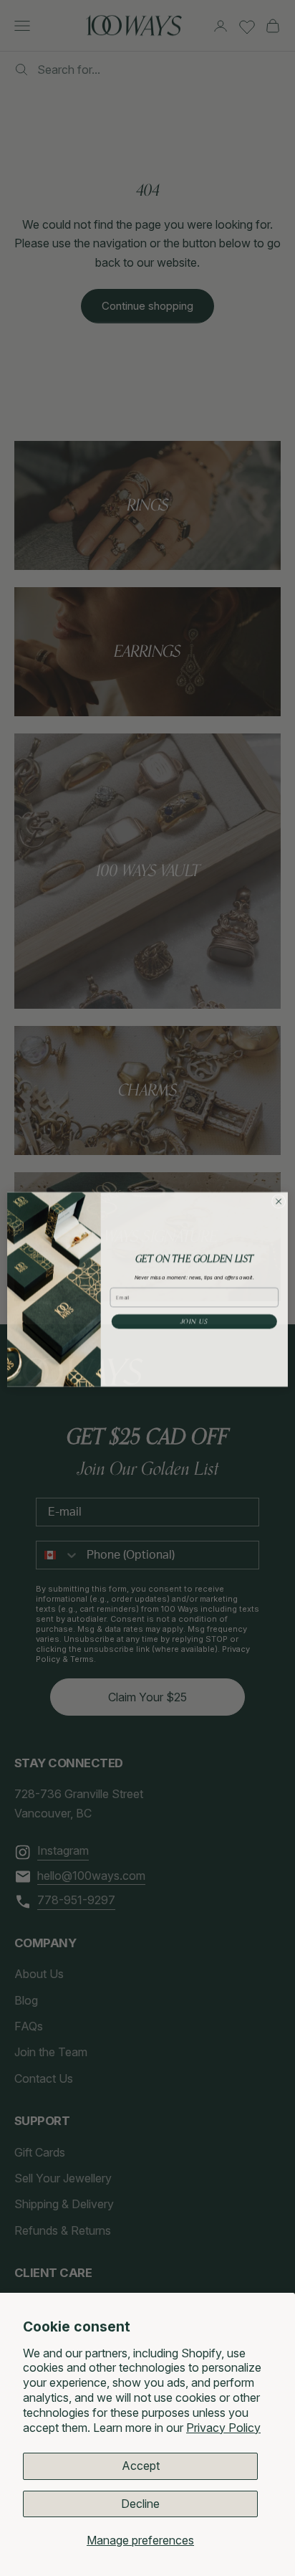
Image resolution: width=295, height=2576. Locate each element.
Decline (140, 2504)
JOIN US (194, 1320)
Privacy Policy (223, 2428)
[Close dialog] (279, 1200)
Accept (141, 2466)
